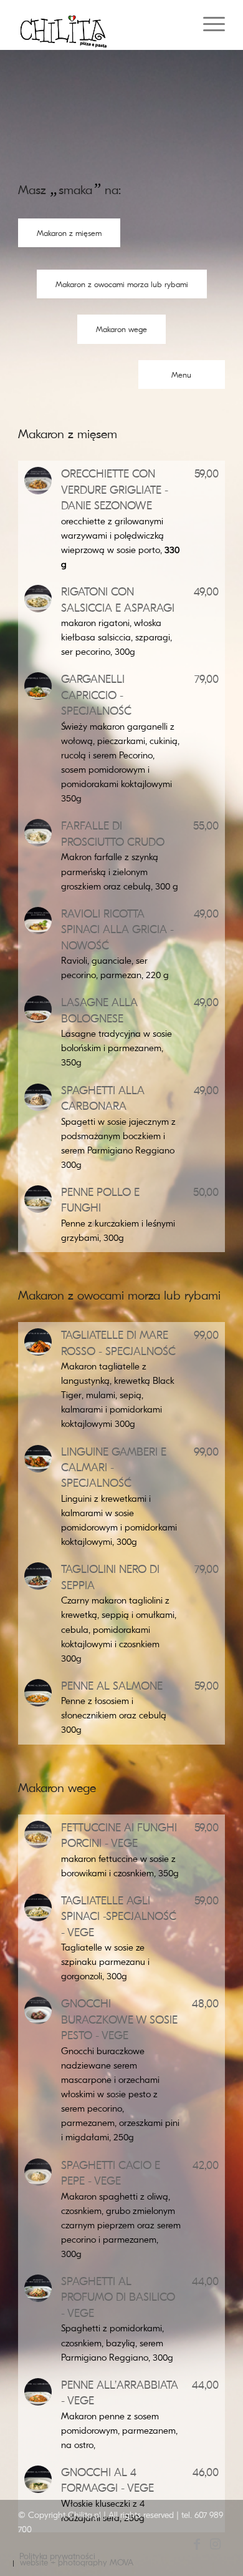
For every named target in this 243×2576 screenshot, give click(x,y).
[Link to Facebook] (197, 2550)
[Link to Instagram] (216, 2550)
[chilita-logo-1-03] (101, 25)
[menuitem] (208, 25)
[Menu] (208, 25)
